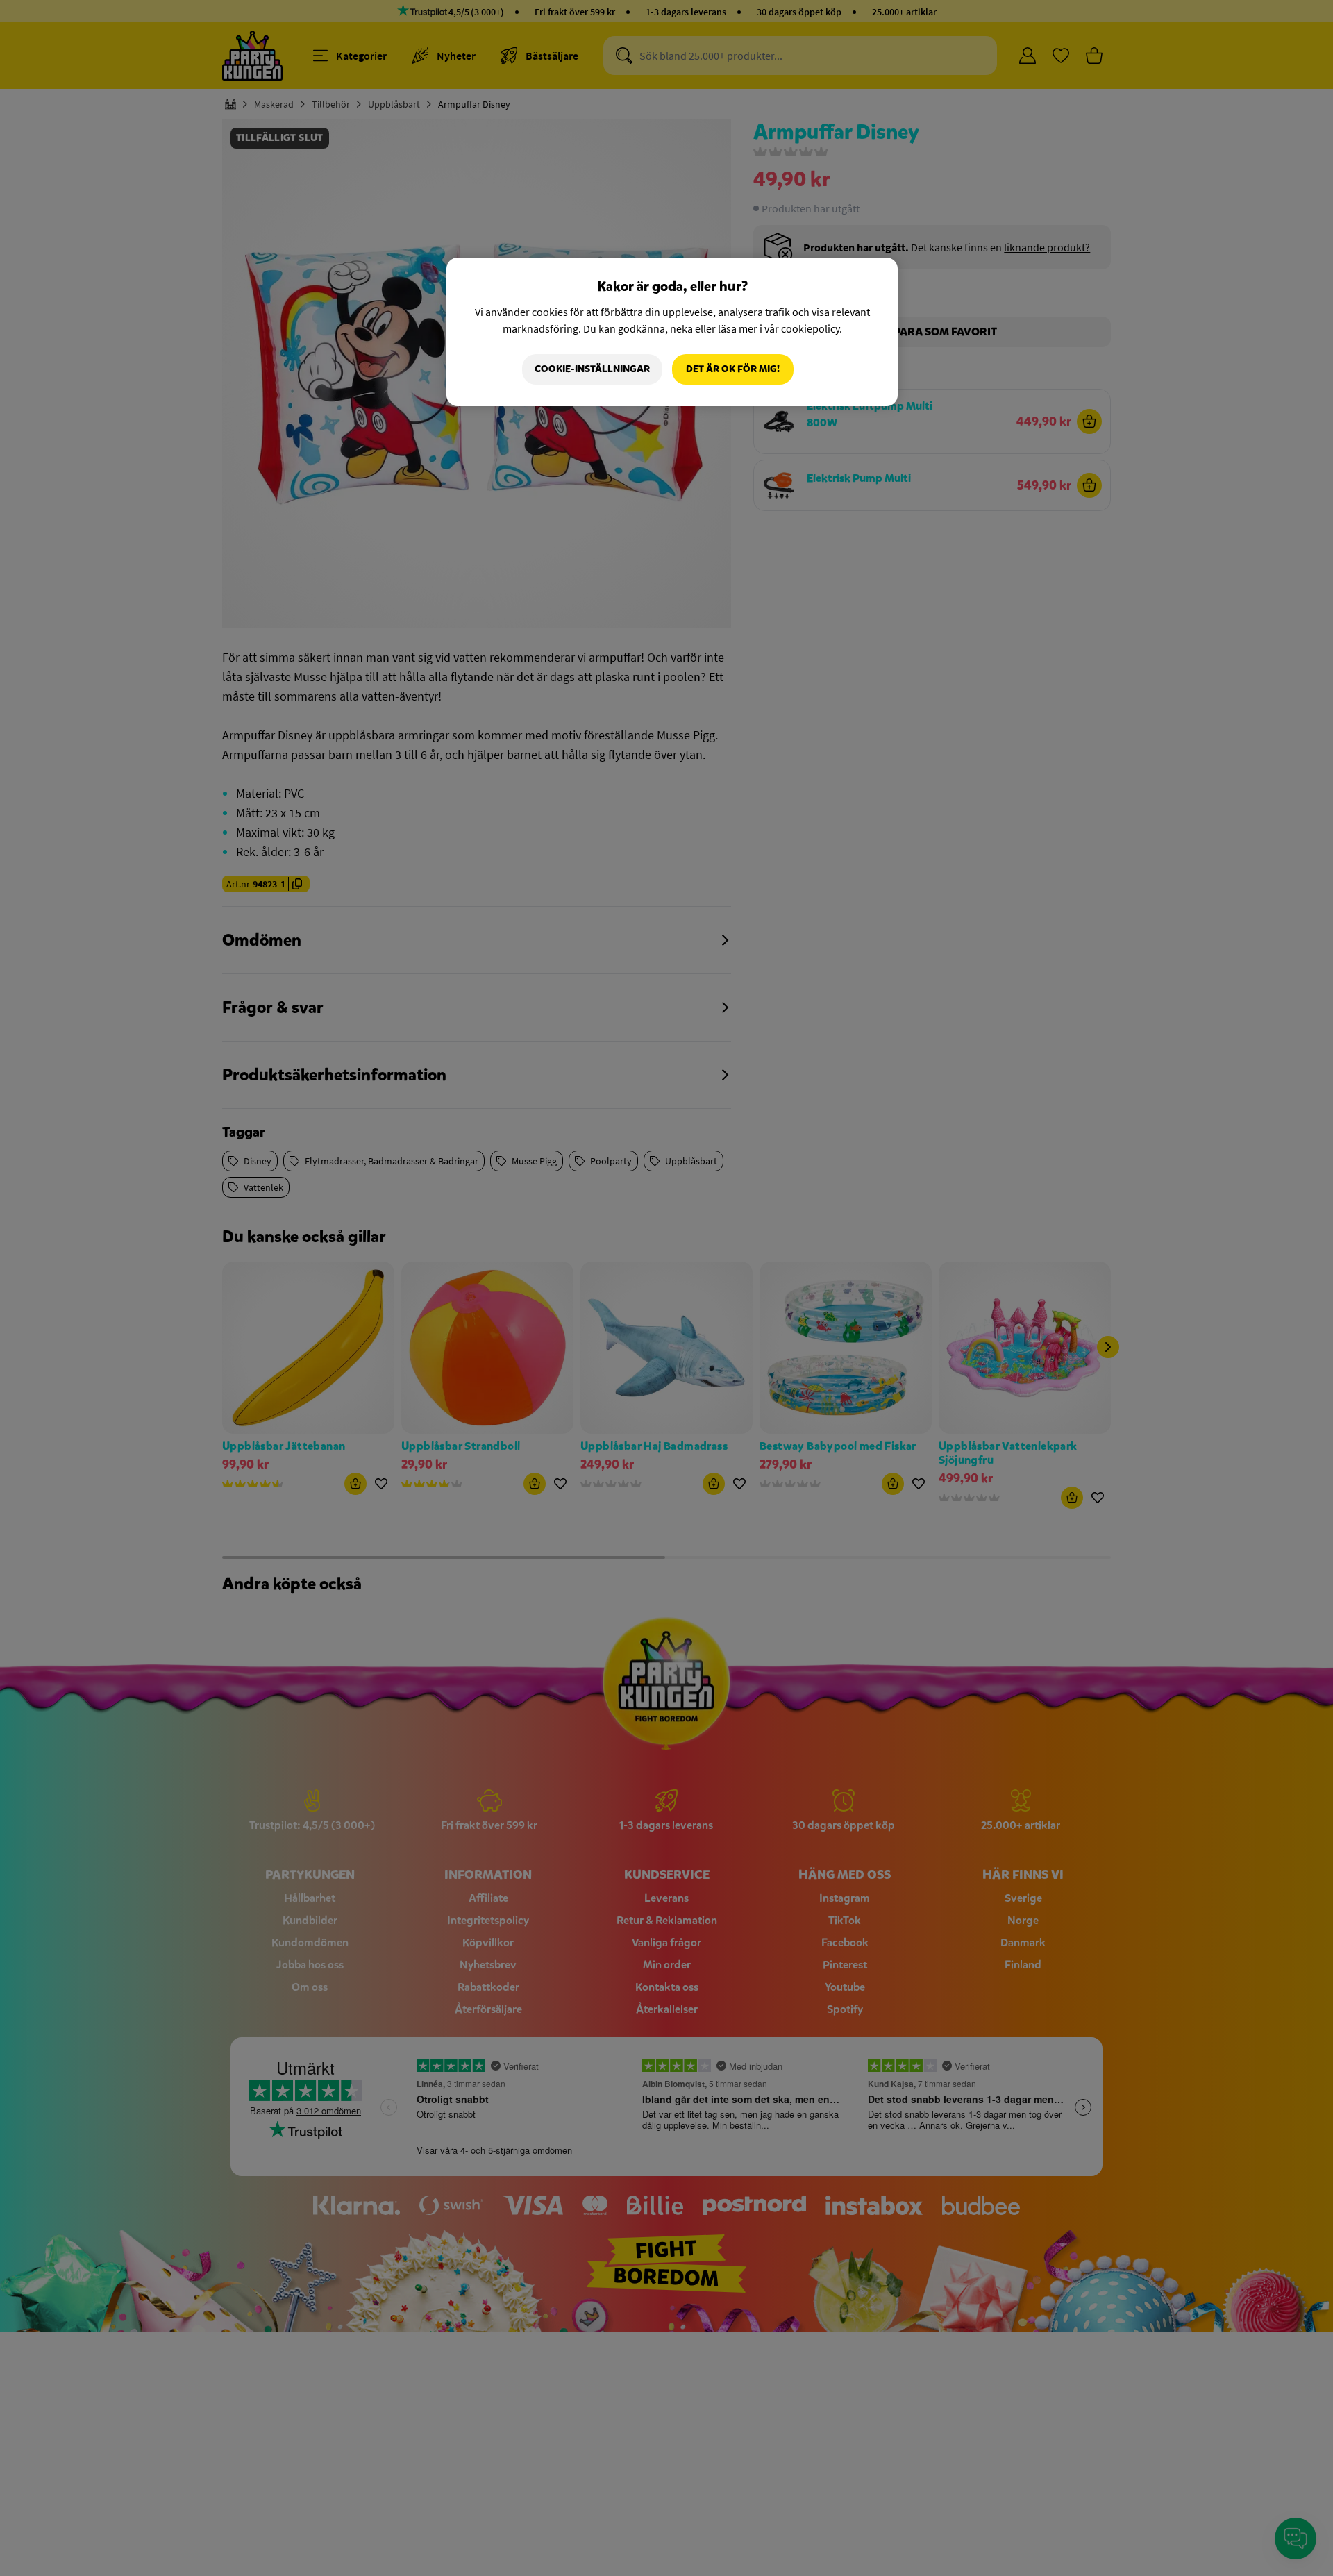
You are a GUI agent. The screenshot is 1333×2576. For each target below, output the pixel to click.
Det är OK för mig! (733, 369)
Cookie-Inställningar (592, 369)
